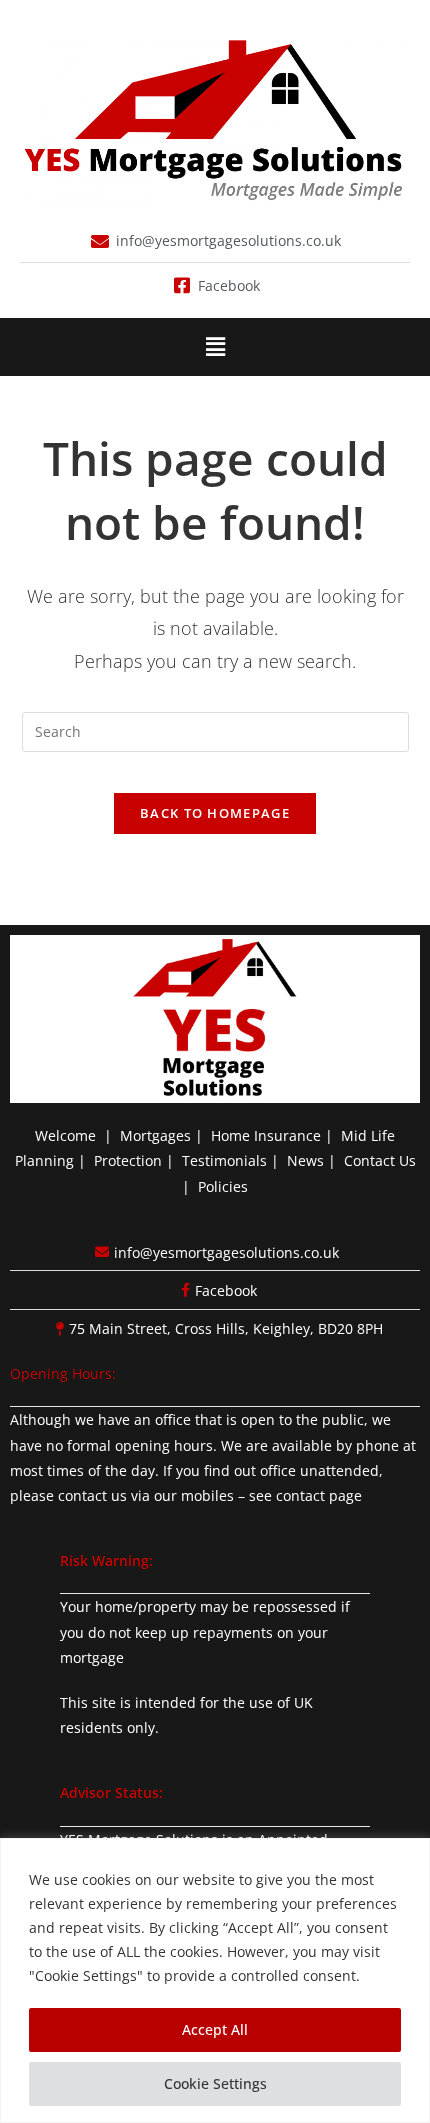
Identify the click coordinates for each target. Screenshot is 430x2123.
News (305, 1160)
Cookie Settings (215, 2083)
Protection (128, 1160)
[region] (215, 1980)
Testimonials (224, 1160)
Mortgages (155, 1135)
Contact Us (380, 1160)
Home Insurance (266, 1135)
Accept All (215, 2029)
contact (300, 1495)
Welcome (65, 1135)
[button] (215, 347)
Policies (223, 1186)
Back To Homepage (215, 813)
